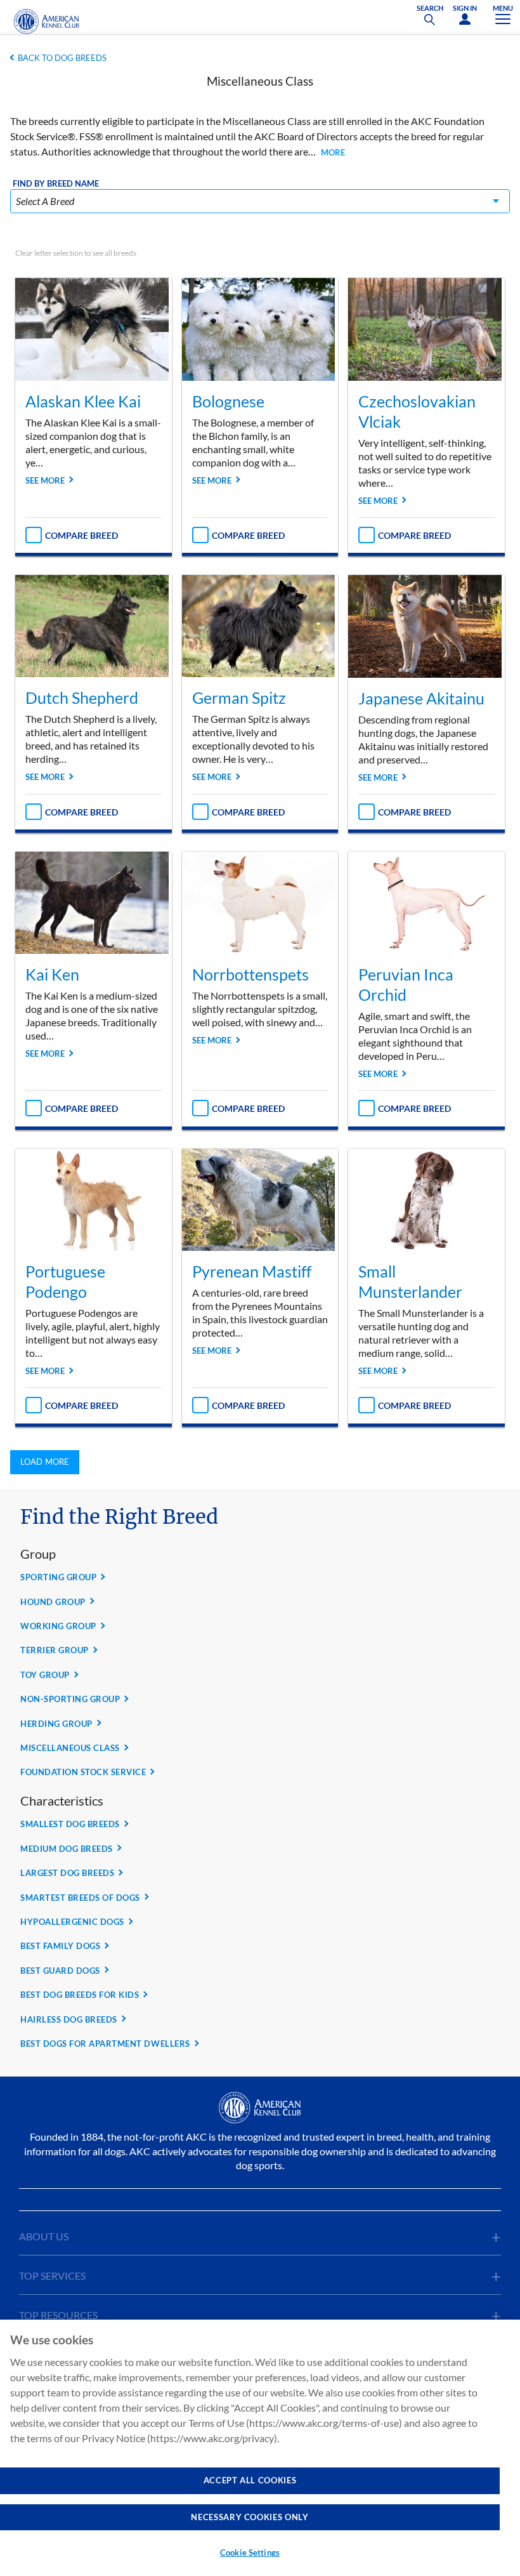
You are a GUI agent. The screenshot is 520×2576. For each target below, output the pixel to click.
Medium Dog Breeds (67, 1849)
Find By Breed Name (56, 184)
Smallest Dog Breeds (70, 1824)
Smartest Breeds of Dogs (80, 1898)
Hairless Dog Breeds (69, 2019)
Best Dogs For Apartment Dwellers (105, 2044)
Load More (45, 1462)
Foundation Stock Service (83, 1772)
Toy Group (45, 1675)
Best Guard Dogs (60, 1971)
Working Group (58, 1626)
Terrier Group (55, 1650)
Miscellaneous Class (70, 1748)
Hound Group (53, 1602)
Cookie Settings (250, 2553)
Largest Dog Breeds (67, 1873)
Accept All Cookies (250, 2480)
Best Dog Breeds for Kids (80, 1995)
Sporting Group (58, 1577)
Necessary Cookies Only (250, 2517)
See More (45, 480)
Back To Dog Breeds (62, 58)
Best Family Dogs (60, 1946)
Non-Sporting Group (70, 1699)
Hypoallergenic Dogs (72, 1922)
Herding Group (56, 1724)
